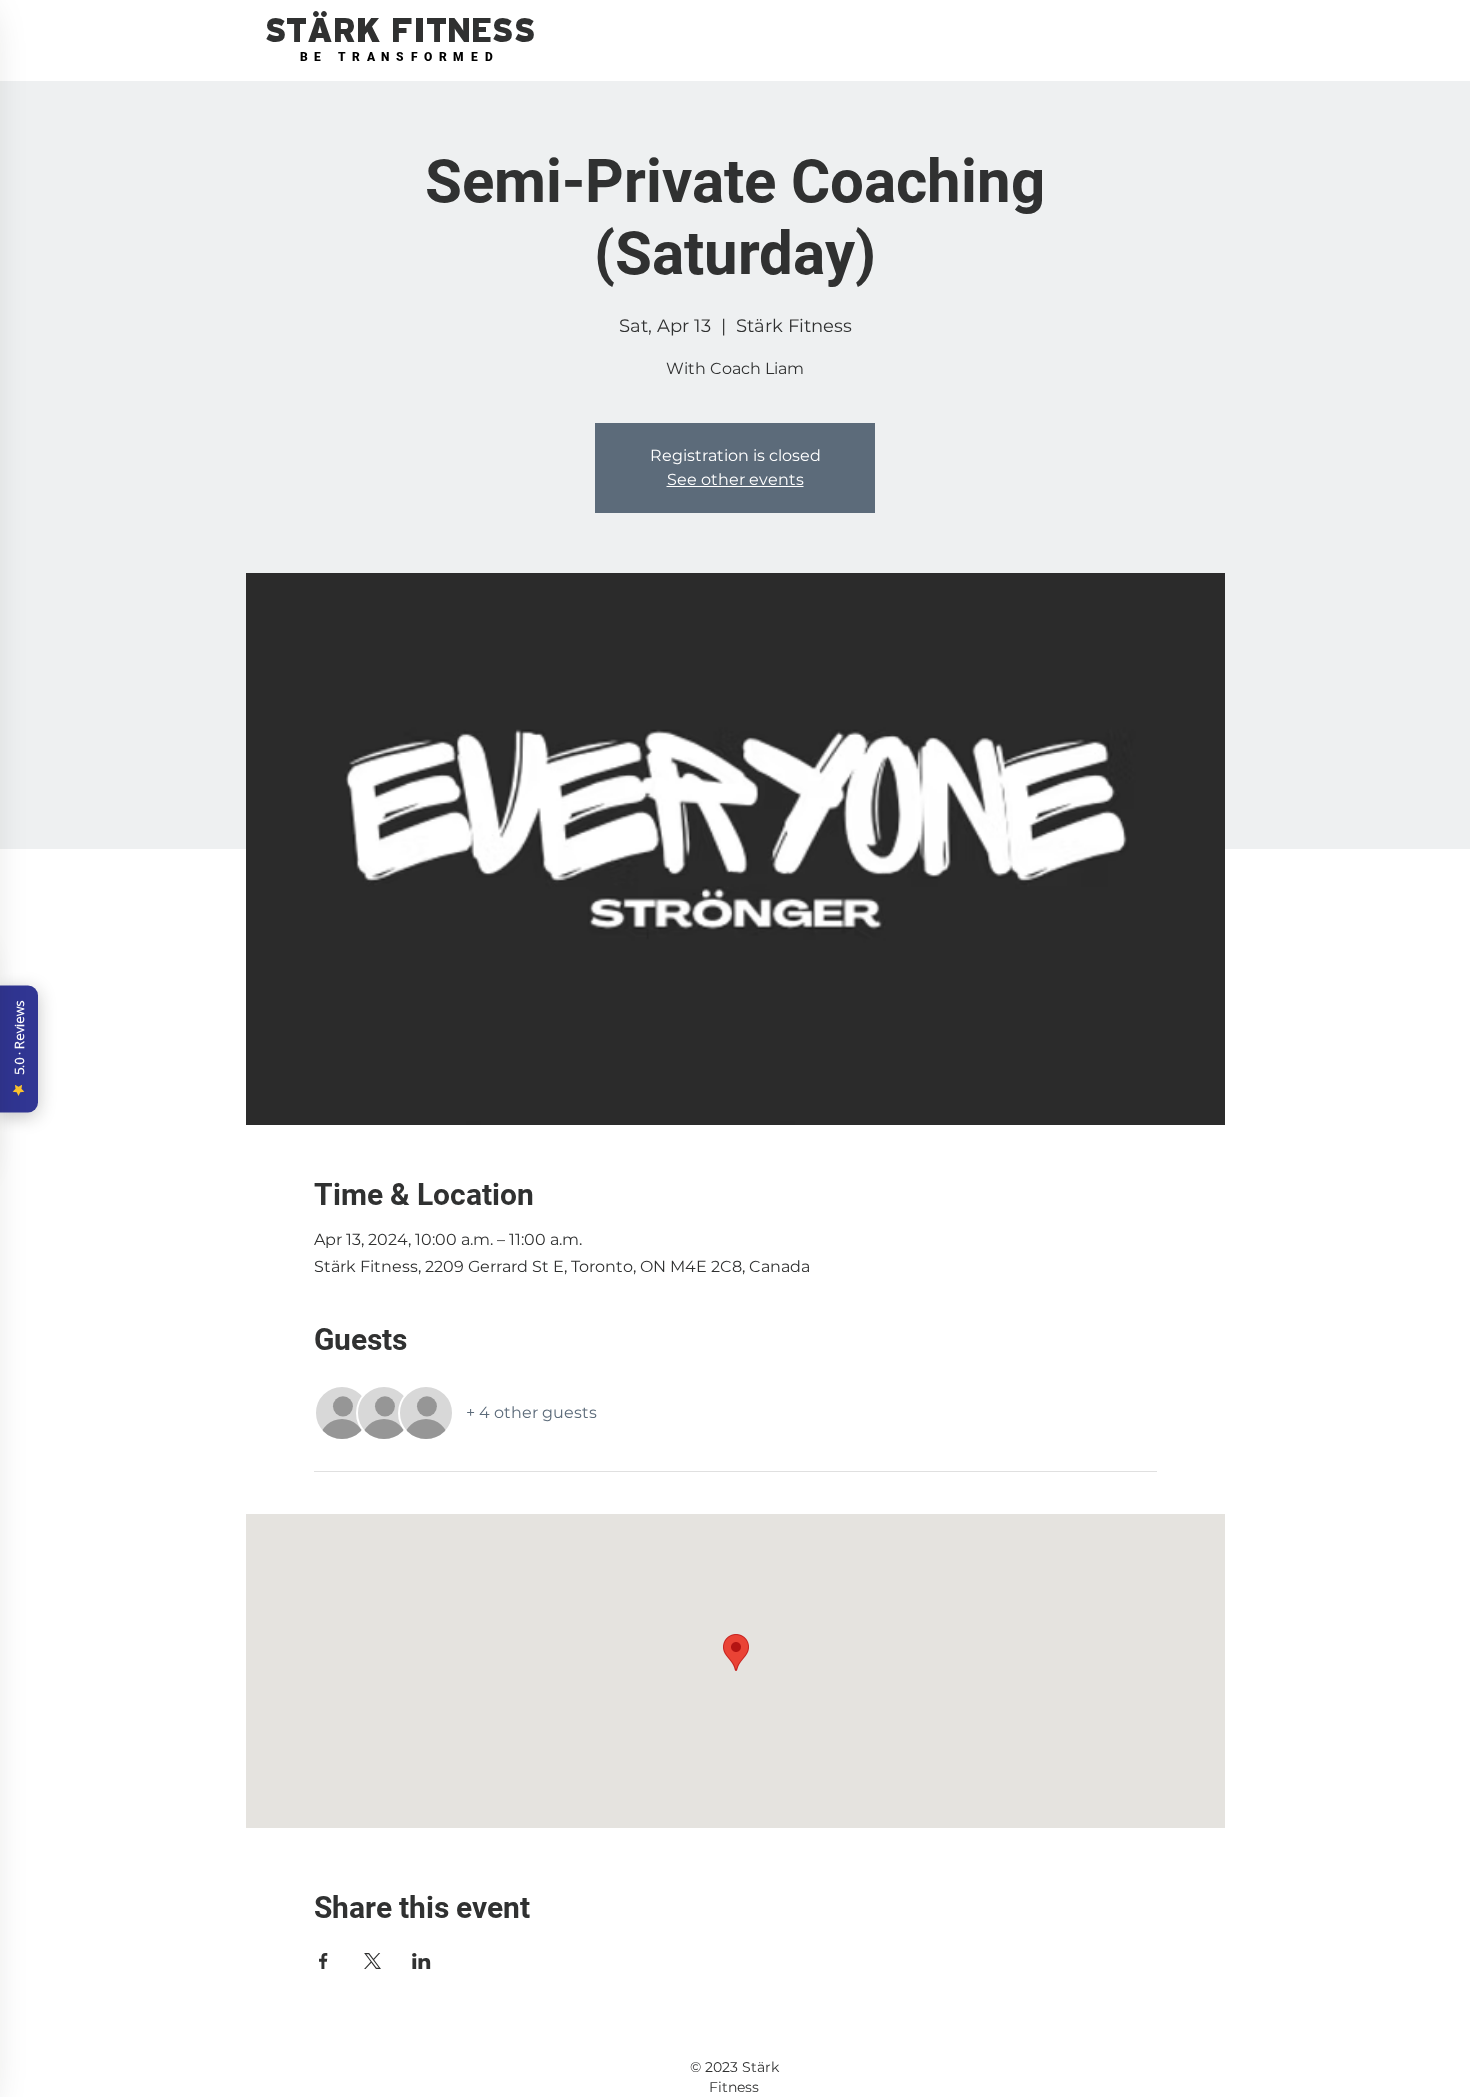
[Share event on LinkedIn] (421, 1961)
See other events (735, 479)
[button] (400, 31)
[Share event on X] (372, 1961)
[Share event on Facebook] (323, 1961)
